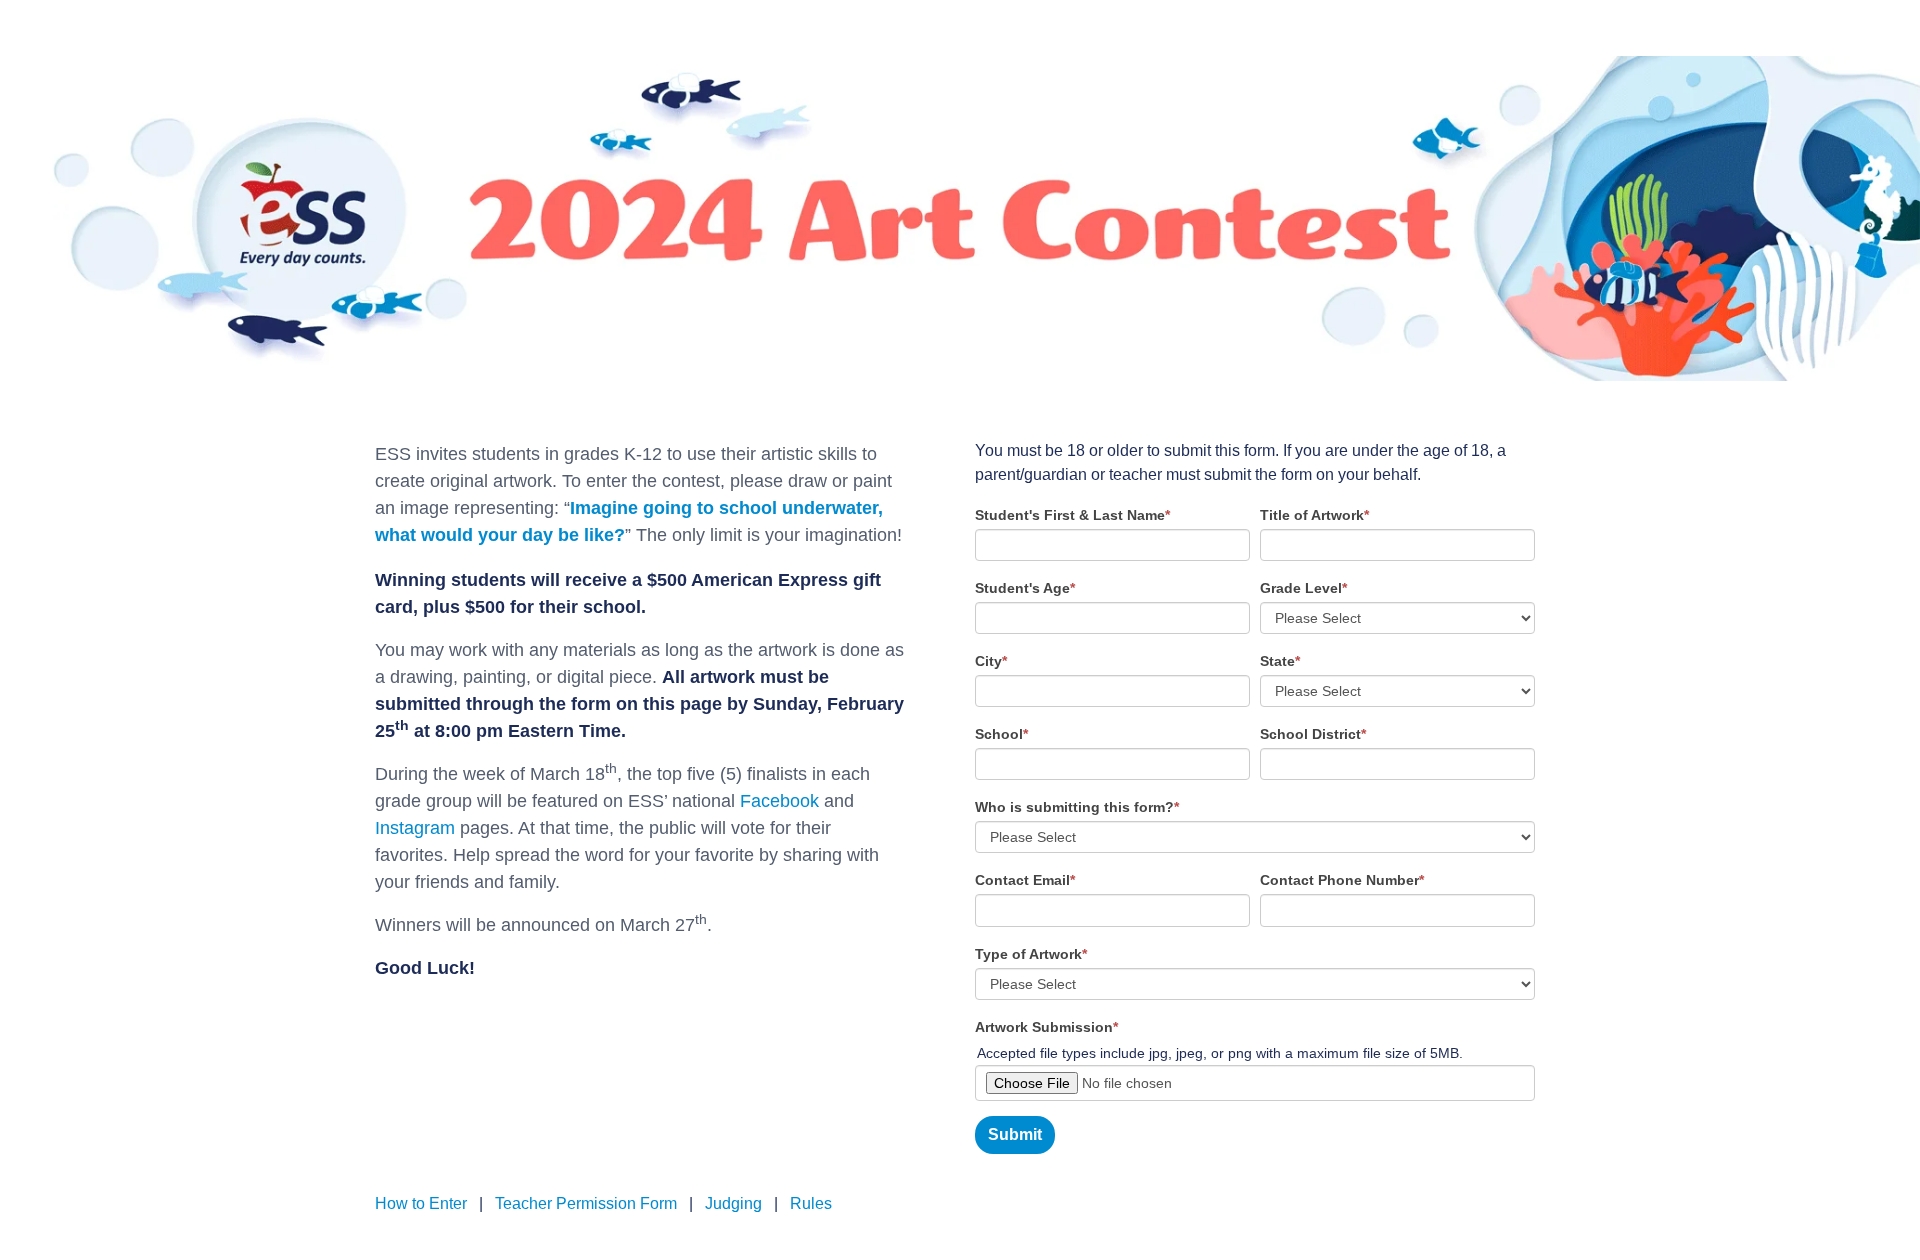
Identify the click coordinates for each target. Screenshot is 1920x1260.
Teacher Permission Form (586, 1203)
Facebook (779, 801)
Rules (811, 1203)
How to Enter (423, 1203)
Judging (733, 1203)
